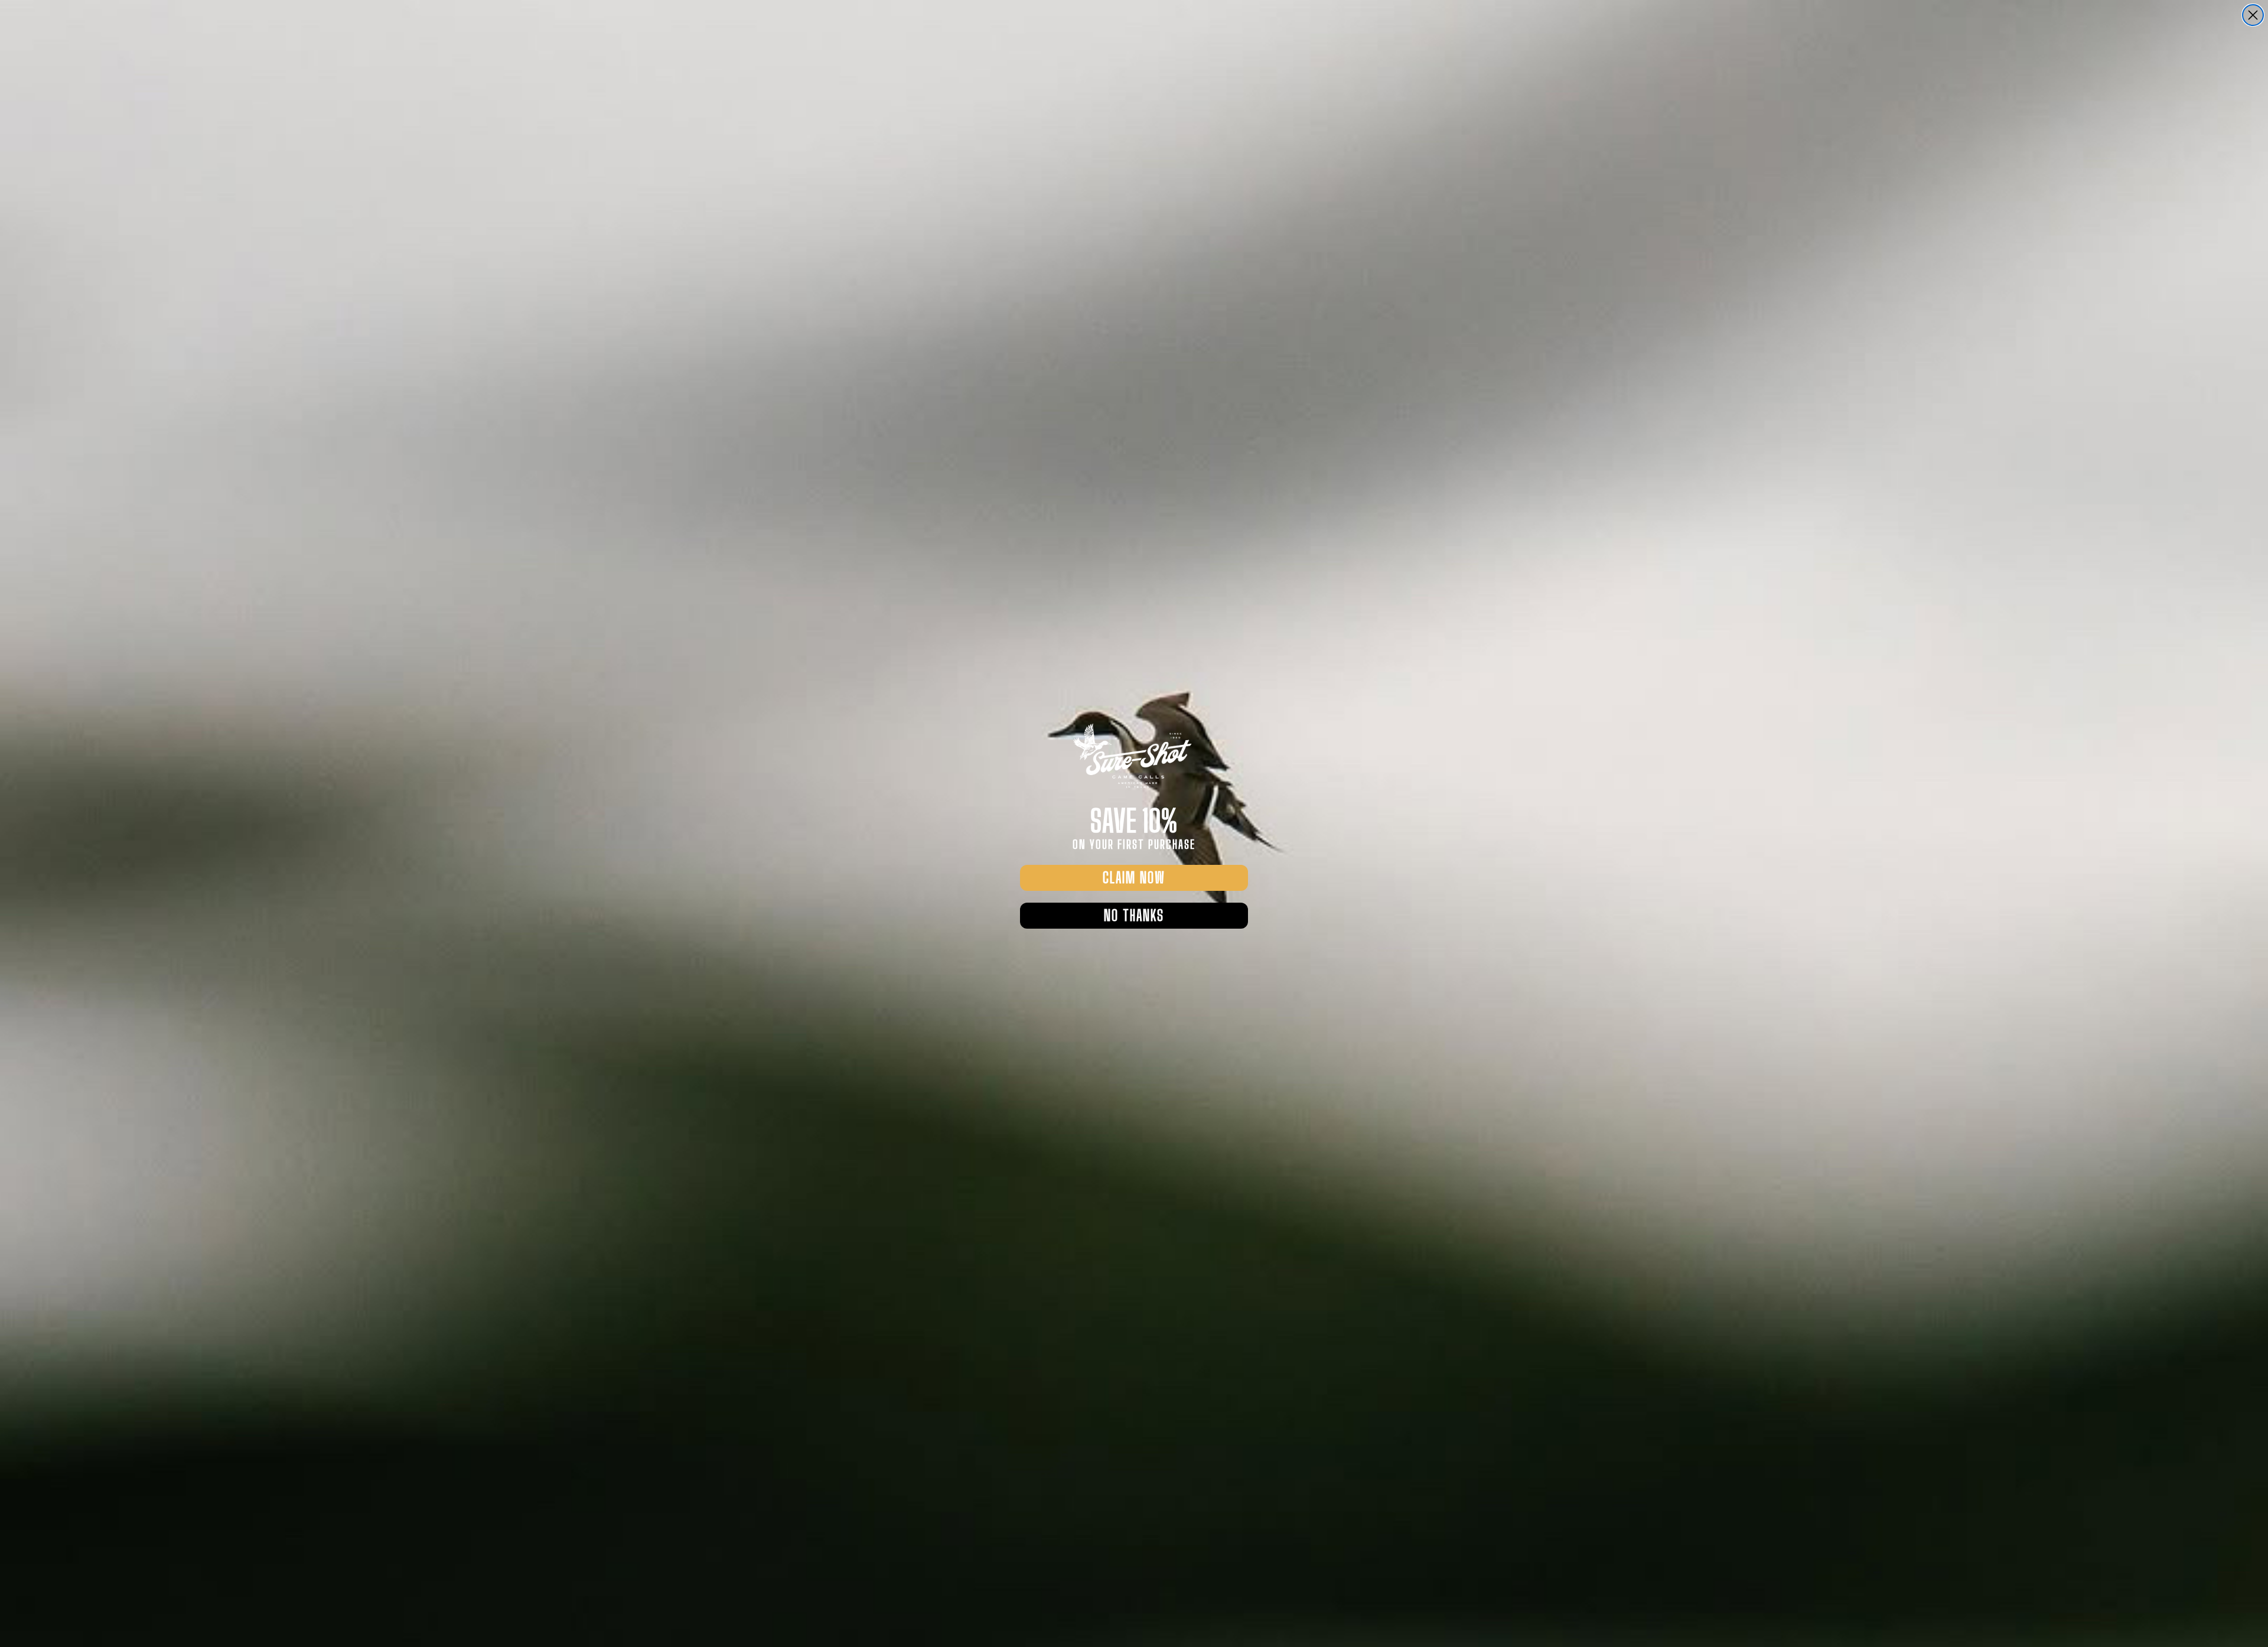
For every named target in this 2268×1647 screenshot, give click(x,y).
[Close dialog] (2253, 15)
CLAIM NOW (1134, 878)
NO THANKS (1134, 915)
